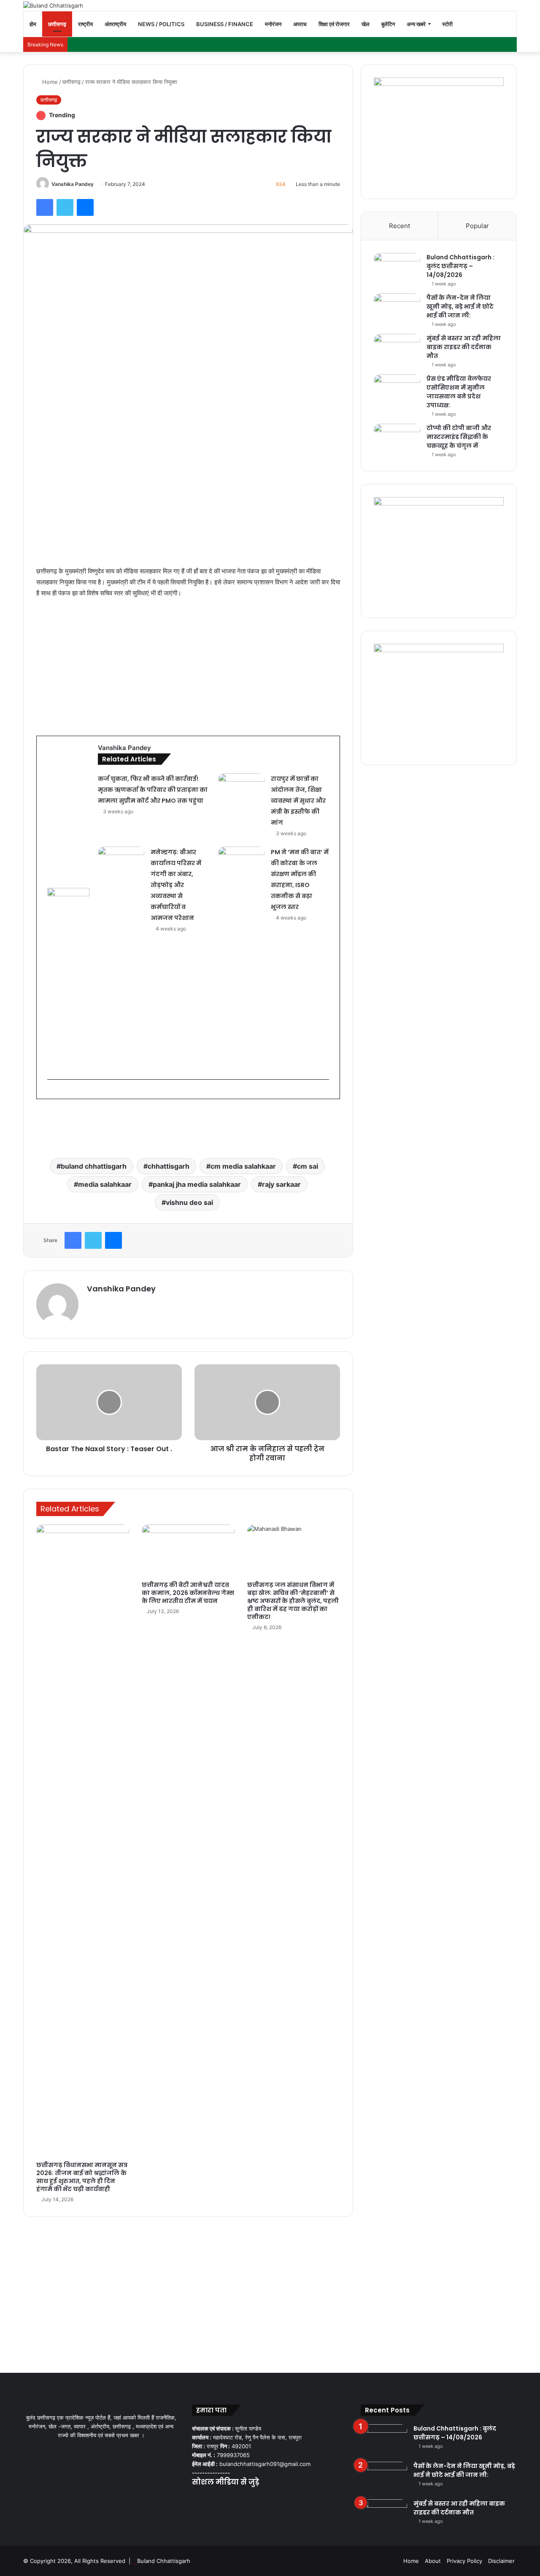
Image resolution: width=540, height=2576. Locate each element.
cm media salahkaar (243, 1166)
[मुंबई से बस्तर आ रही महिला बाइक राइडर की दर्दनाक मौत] (397, 350)
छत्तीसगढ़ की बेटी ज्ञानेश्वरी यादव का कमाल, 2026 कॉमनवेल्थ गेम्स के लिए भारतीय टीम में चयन (188, 1593)
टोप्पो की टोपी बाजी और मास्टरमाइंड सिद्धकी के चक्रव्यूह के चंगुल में (459, 437)
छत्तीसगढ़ (57, 24)
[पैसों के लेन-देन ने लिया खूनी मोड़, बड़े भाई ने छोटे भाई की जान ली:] (397, 309)
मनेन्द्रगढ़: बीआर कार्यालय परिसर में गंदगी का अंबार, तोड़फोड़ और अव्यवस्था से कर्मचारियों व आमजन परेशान (176, 885)
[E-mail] (51, 1093)
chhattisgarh (169, 1166)
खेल (366, 24)
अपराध (300, 24)
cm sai (308, 1166)
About (433, 2561)
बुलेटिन (388, 24)
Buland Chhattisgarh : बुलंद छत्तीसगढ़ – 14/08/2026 (460, 266)
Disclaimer (501, 2561)
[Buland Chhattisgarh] (53, 5)
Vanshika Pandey (73, 184)
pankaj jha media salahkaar (197, 1184)
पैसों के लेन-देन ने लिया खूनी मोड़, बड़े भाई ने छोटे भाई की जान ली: (460, 307)
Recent (400, 226)
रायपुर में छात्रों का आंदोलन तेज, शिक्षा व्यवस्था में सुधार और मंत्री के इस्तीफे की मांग (298, 801)
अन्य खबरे (416, 24)
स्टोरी (447, 24)
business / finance (225, 24)
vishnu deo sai (189, 1202)
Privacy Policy (464, 2561)
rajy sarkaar (281, 1184)
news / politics (161, 24)
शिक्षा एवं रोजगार (334, 24)
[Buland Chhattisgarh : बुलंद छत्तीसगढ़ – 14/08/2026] (397, 269)
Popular (477, 226)
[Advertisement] (188, 668)
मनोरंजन (273, 24)
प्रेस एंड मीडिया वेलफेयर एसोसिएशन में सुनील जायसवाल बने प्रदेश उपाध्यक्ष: (459, 392)
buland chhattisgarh (94, 1166)
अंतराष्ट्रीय (115, 24)
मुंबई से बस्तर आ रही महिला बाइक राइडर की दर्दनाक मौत (464, 347)
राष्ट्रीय (85, 24)
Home (49, 82)
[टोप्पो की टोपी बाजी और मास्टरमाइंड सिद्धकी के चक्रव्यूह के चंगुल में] (397, 440)
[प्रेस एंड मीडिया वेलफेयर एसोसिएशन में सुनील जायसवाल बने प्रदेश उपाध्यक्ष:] (397, 390)
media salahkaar (105, 1184)
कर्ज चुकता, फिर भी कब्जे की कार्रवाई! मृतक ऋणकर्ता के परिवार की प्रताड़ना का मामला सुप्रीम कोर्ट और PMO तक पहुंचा (153, 790)
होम (33, 24)
